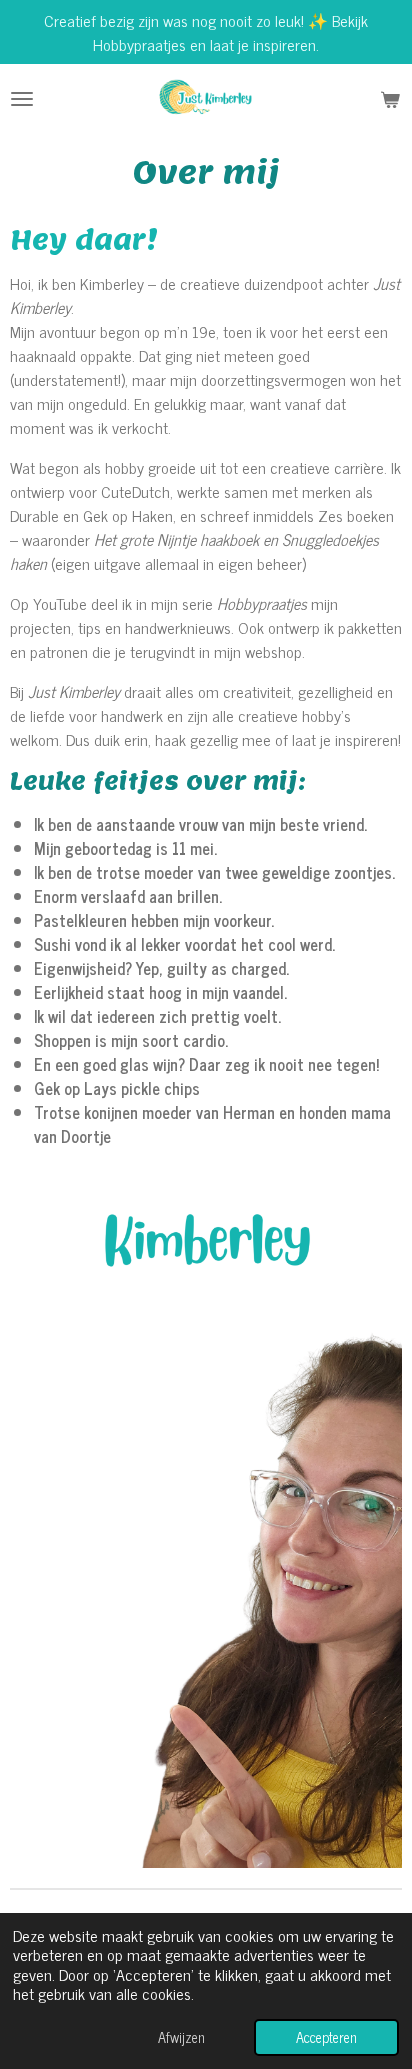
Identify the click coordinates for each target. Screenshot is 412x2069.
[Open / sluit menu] (22, 99)
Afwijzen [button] (181, 2037)
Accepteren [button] (326, 2037)
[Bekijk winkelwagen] (390, 99)
